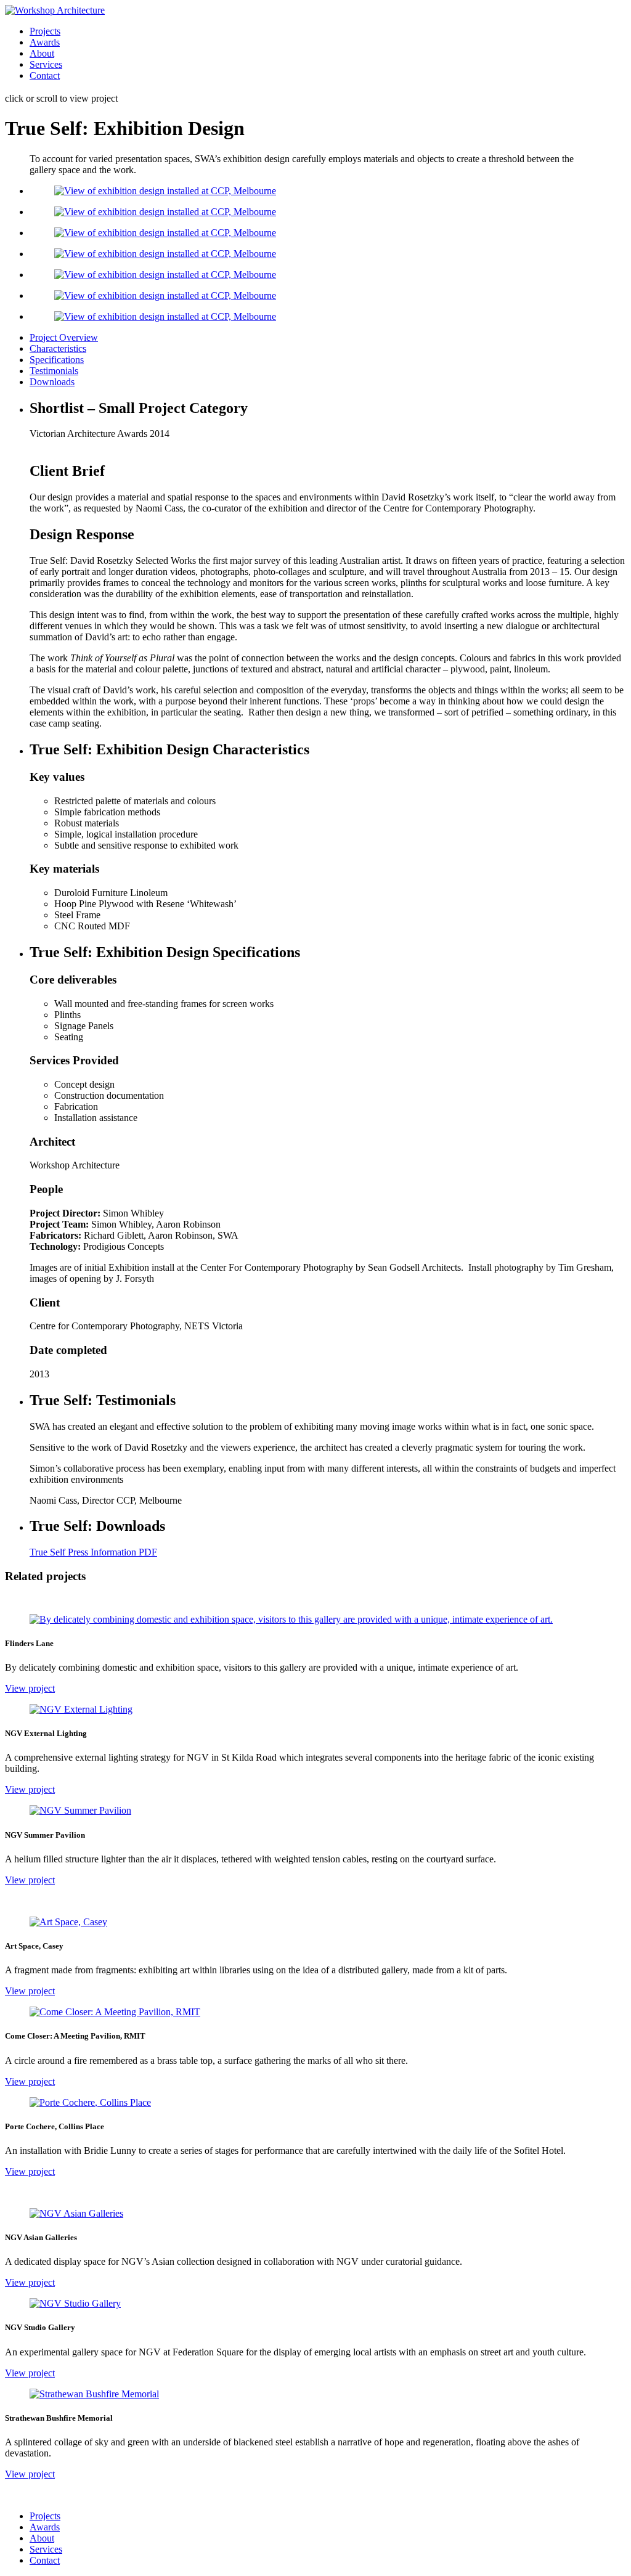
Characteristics (58, 348)
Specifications (57, 360)
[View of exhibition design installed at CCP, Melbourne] (165, 191)
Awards (45, 42)
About (42, 53)
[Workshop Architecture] (55, 10)
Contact (45, 75)
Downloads (52, 382)
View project (30, 1688)
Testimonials (54, 371)
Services (46, 64)
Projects (45, 31)
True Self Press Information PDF (93, 1552)
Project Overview (64, 337)
